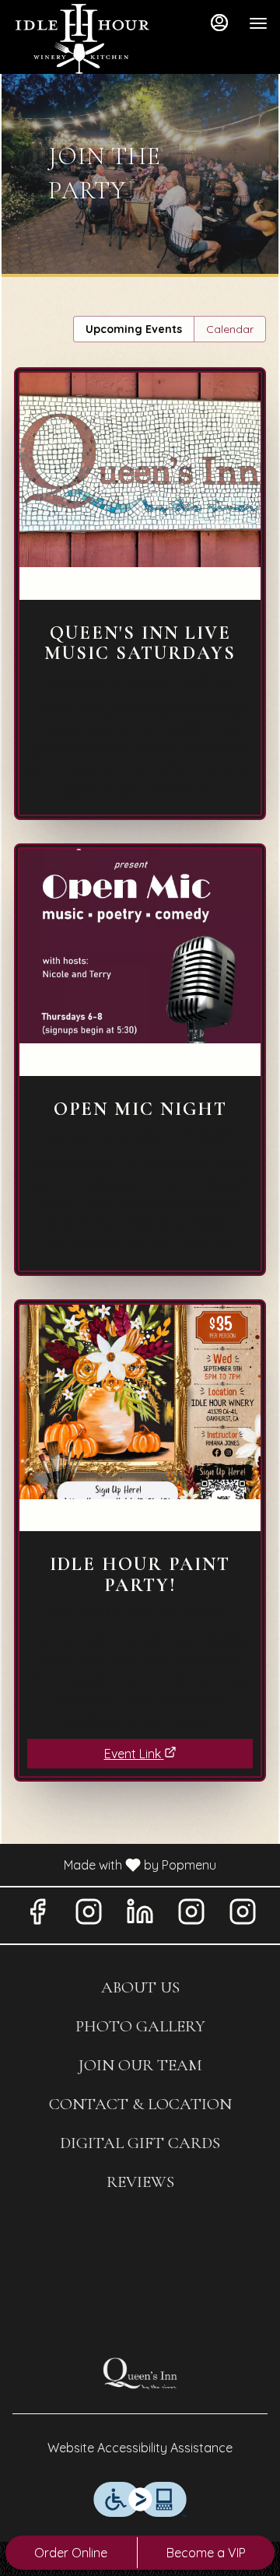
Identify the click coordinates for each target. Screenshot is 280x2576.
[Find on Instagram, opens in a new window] (89, 1915)
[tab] (134, 329)
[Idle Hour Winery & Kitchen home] (82, 39)
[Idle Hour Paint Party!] (140, 1514)
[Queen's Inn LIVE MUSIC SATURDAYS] (140, 605)
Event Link (133, 1754)
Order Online (71, 2553)
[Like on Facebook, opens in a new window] (37, 1915)
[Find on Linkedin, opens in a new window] (140, 1915)
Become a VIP (206, 2553)
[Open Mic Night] (140, 1071)
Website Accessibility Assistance (140, 2448)
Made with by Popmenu (114, 1864)
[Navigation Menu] (258, 23)
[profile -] (219, 23)
